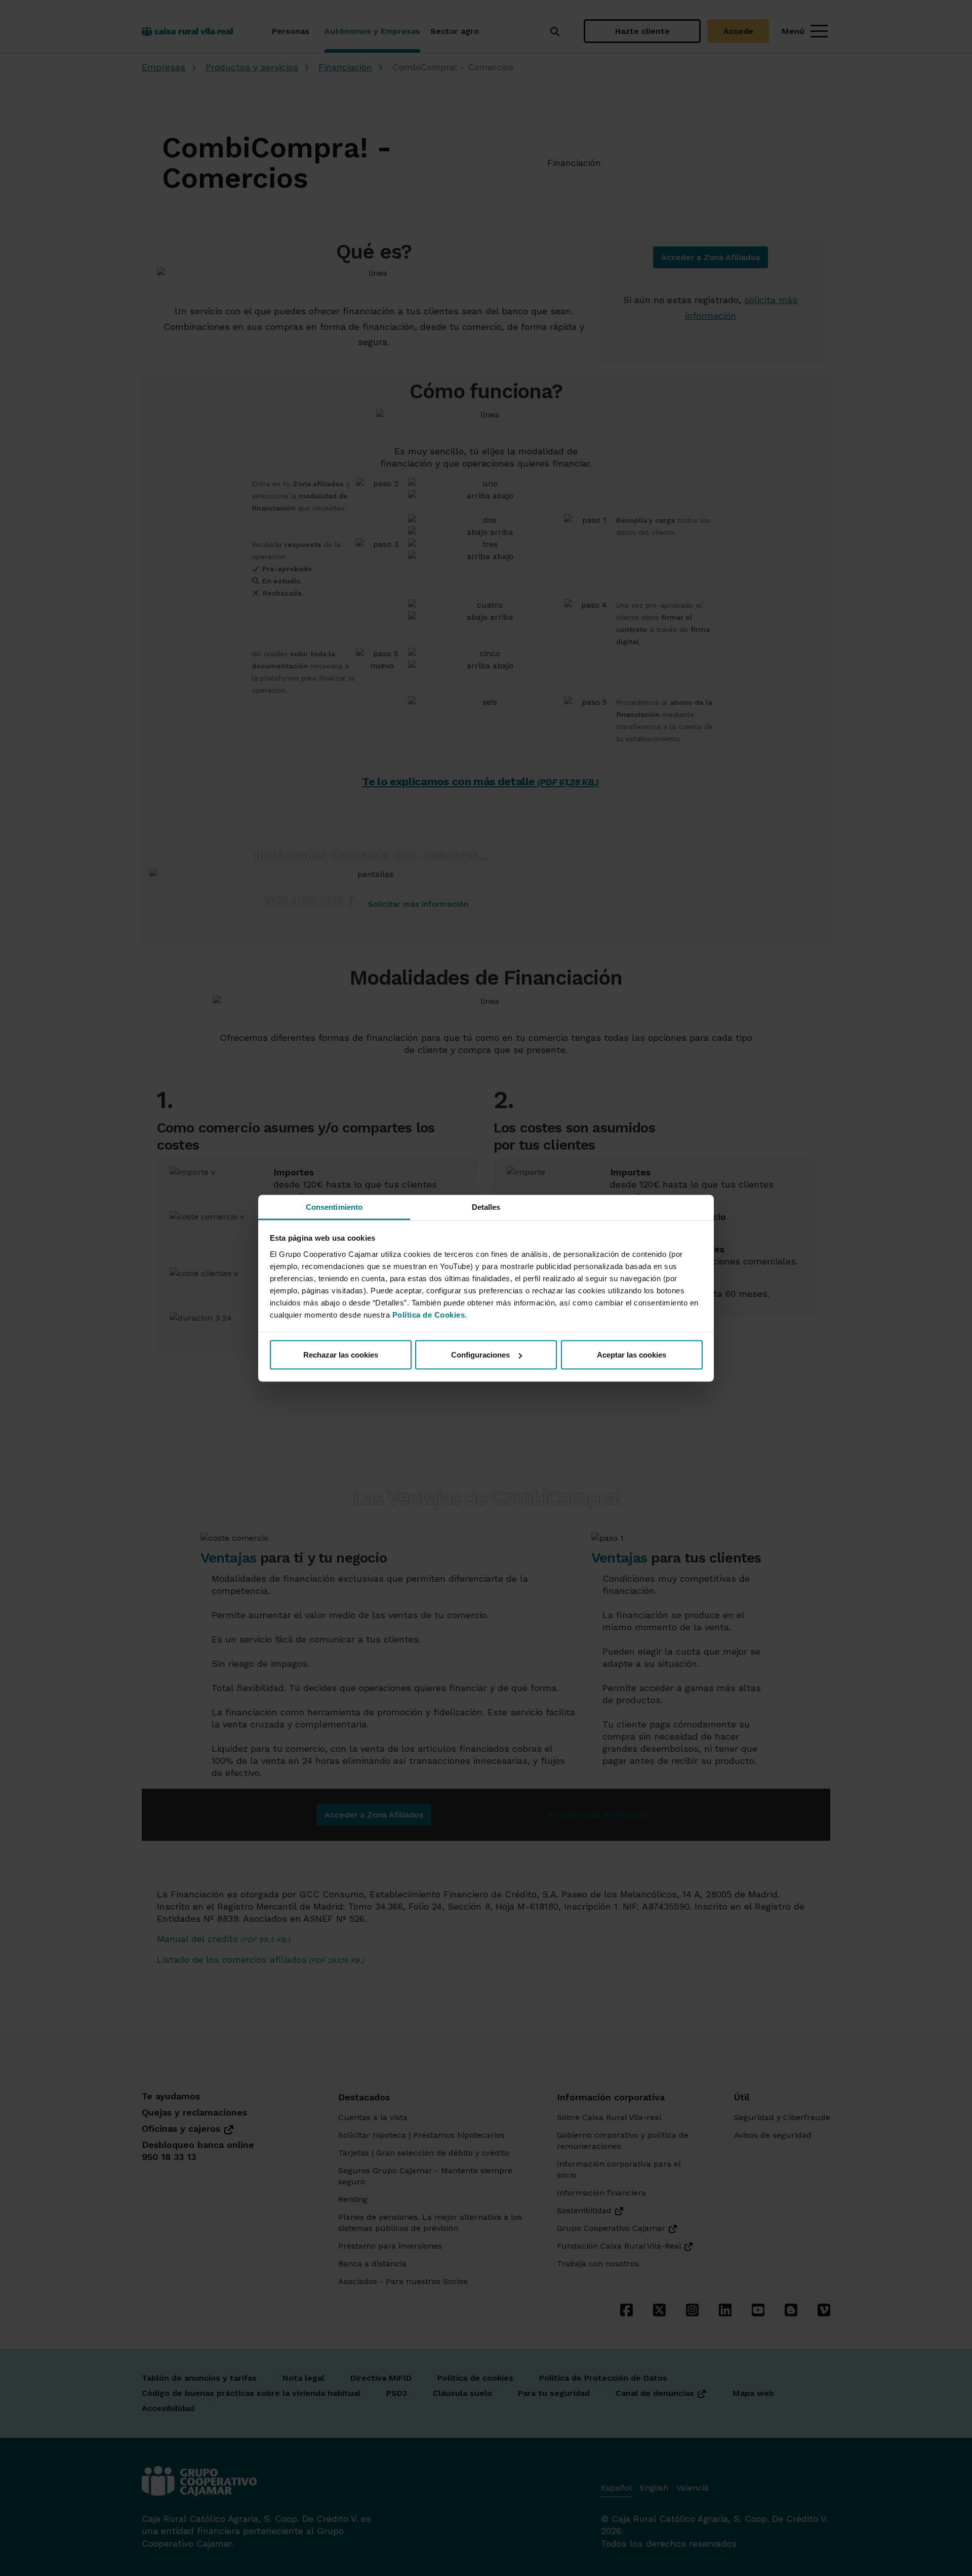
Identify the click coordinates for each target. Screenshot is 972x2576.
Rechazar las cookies (341, 1355)
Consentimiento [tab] (334, 1207)
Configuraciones (480, 1355)
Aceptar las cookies (632, 1355)
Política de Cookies (429, 1314)
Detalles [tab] (486, 1207)
